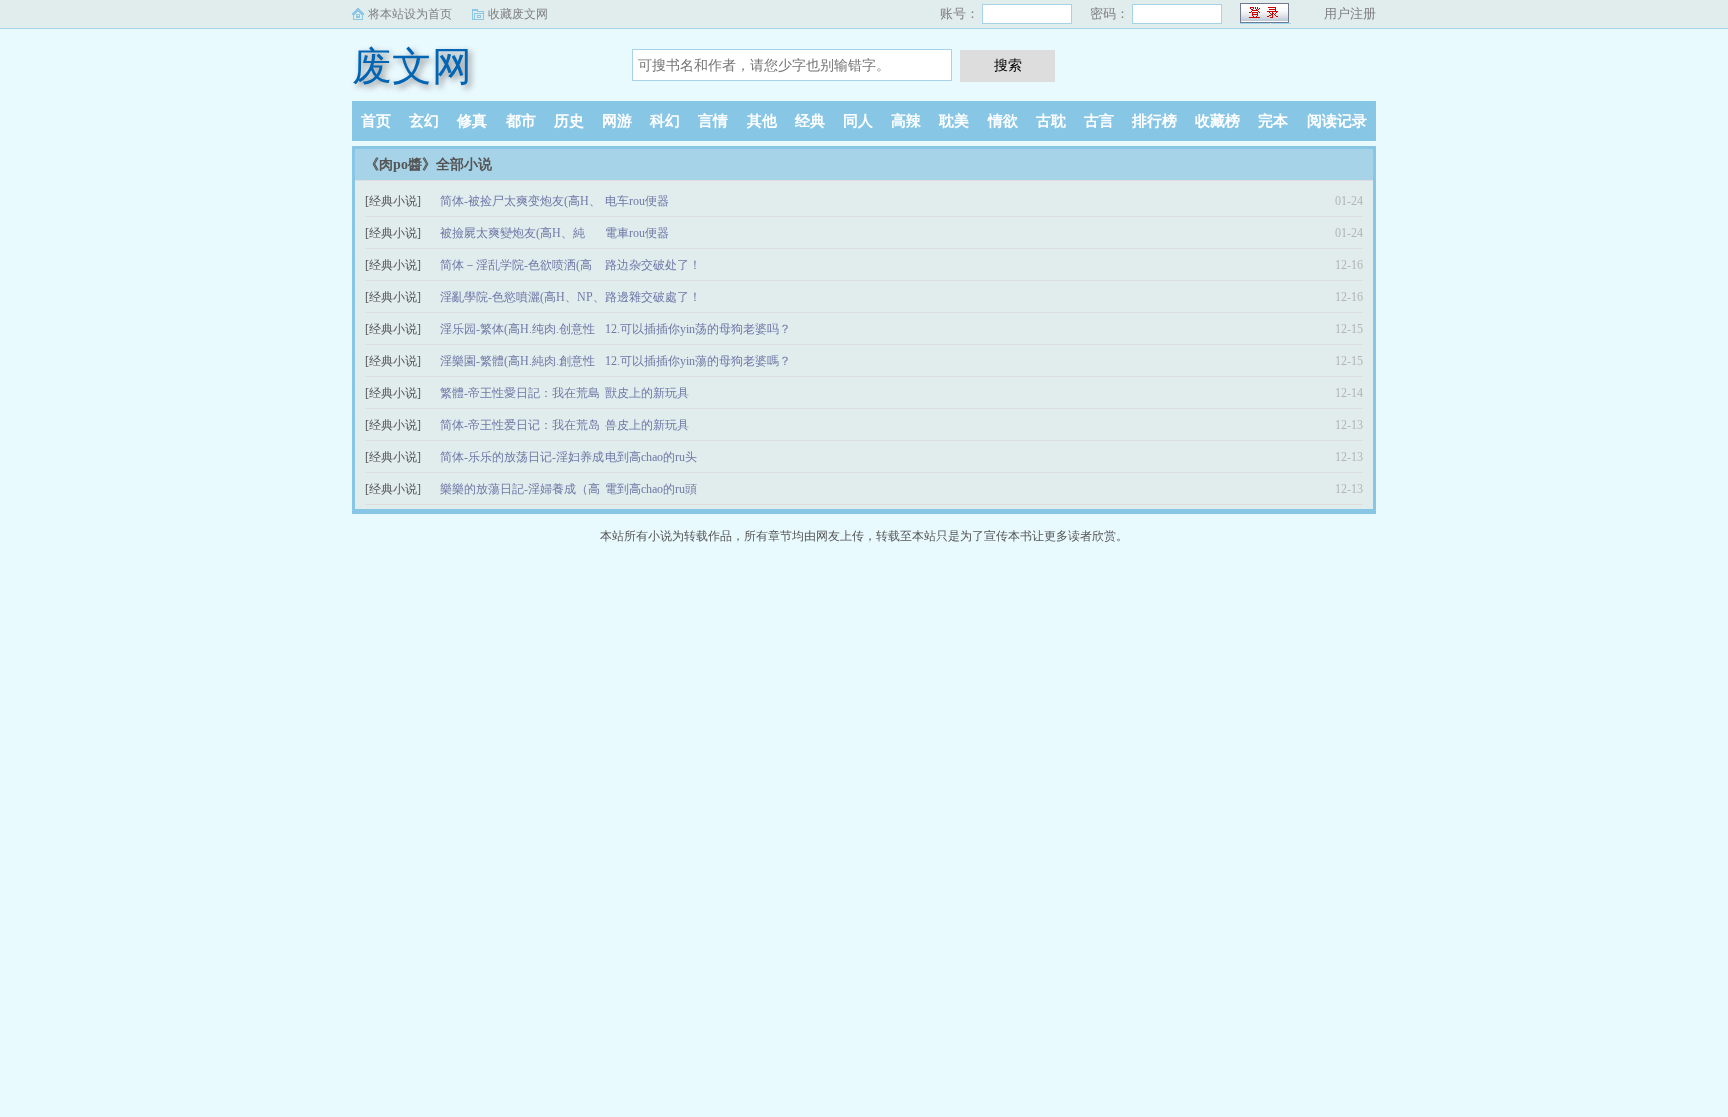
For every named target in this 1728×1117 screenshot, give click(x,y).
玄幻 (424, 121)
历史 (569, 121)
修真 (472, 121)
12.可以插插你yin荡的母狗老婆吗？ (698, 329)
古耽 (1051, 121)
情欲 (1003, 121)
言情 (713, 121)
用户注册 (1350, 13)
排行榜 (1154, 121)
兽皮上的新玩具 (647, 425)
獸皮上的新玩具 (647, 393)
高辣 (906, 121)
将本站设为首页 (410, 14)
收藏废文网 (518, 14)
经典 (810, 121)
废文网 (412, 66)
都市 (521, 121)
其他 (762, 121)
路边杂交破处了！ (653, 265)
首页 (376, 121)
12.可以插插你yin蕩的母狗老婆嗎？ (698, 361)
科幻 (665, 121)
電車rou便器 (637, 233)
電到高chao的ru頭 (651, 489)
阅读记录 (1337, 121)
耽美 (954, 121)
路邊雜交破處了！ (653, 297)
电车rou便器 (637, 201)
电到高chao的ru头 (651, 457)
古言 (1099, 121)
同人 (858, 121)
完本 (1273, 121)
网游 (617, 121)
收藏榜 (1217, 121)
